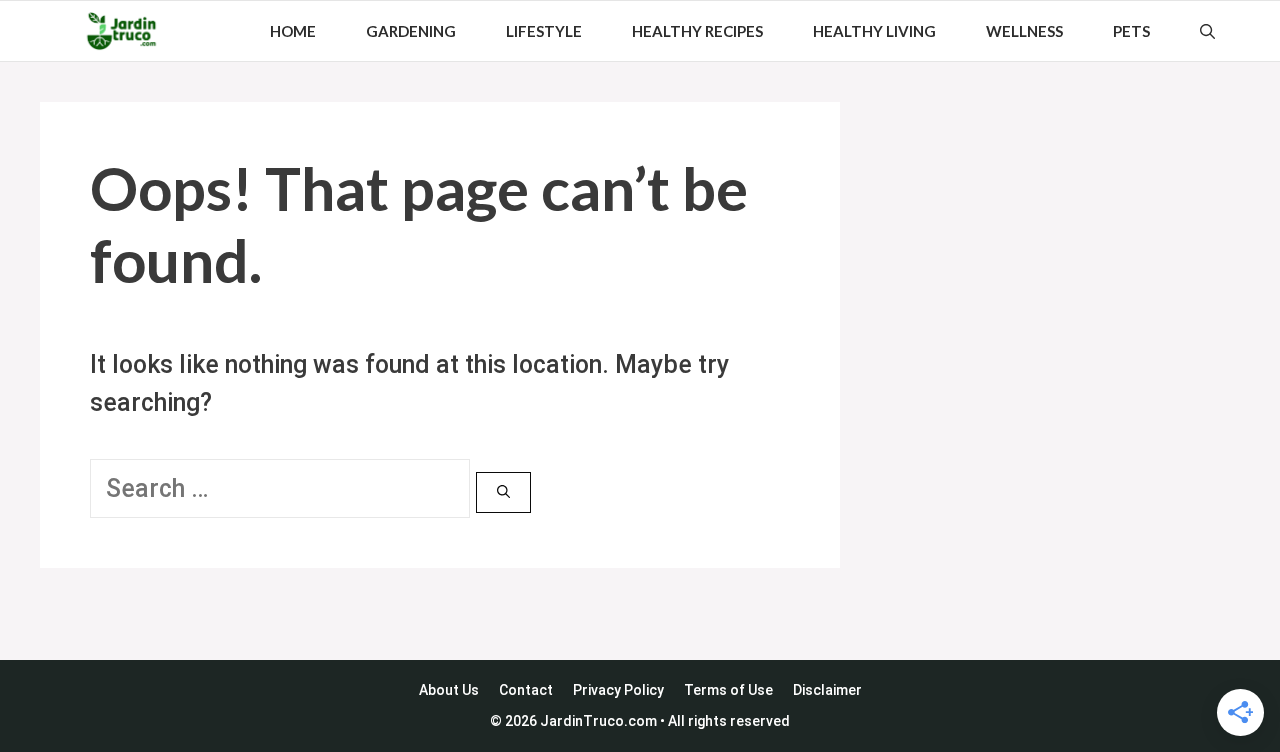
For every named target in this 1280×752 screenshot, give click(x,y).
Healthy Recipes (697, 31)
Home (293, 31)
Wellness (1024, 31)
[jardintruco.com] (121, 31)
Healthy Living (874, 31)
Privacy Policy (618, 690)
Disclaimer (827, 690)
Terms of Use (728, 690)
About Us (449, 690)
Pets (1131, 31)
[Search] (503, 493)
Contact (526, 690)
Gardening (411, 31)
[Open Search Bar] (1207, 31)
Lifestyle (544, 31)
